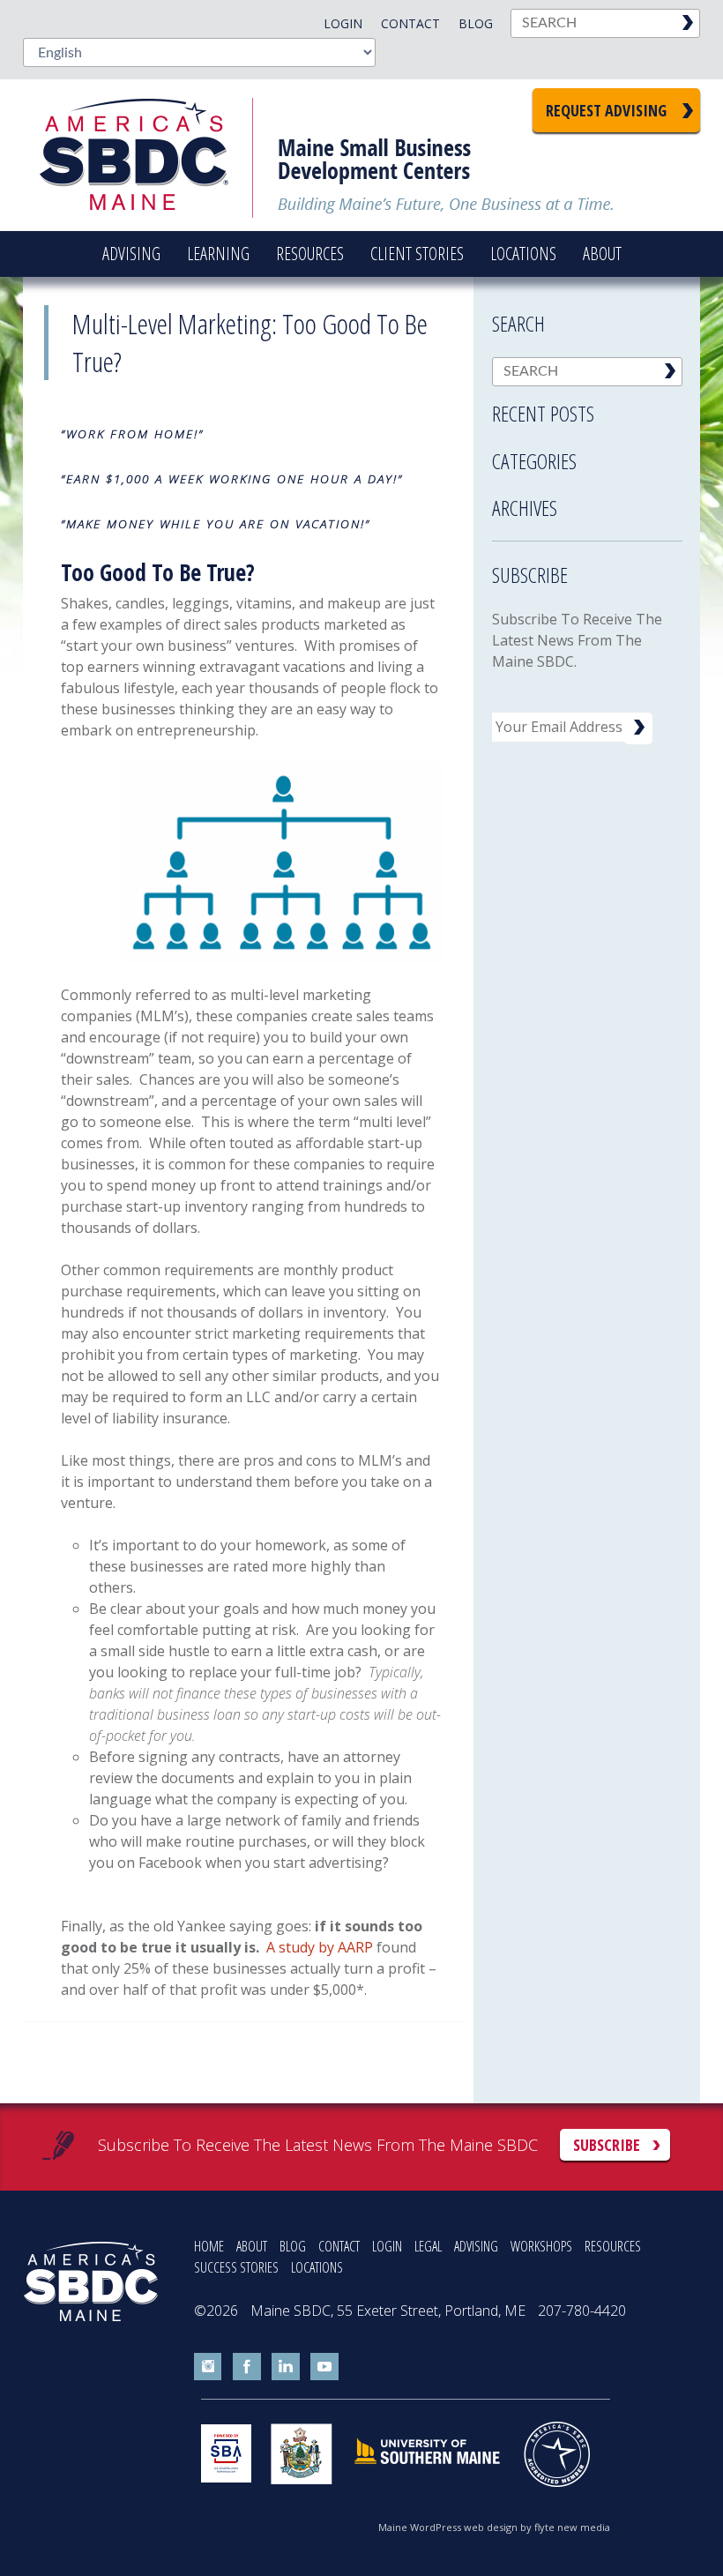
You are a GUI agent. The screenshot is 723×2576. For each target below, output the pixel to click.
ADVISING (476, 2246)
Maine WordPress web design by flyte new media (494, 2527)
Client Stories (417, 254)
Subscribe (607, 2145)
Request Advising (606, 110)
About (602, 254)
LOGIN (387, 2246)
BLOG (293, 2246)
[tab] (587, 408)
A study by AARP (320, 1947)
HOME (209, 2246)
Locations (523, 254)
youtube (324, 2367)
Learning (218, 254)
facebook (247, 2367)
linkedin (286, 2367)
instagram (208, 2367)
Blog (476, 23)
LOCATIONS (317, 2267)
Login (343, 23)
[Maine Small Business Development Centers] (146, 155)
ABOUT (252, 2246)
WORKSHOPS (541, 2246)
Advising (131, 254)
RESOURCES (613, 2246)
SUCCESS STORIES (236, 2267)
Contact (410, 23)
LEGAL (428, 2246)
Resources (310, 254)
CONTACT (339, 2246)
